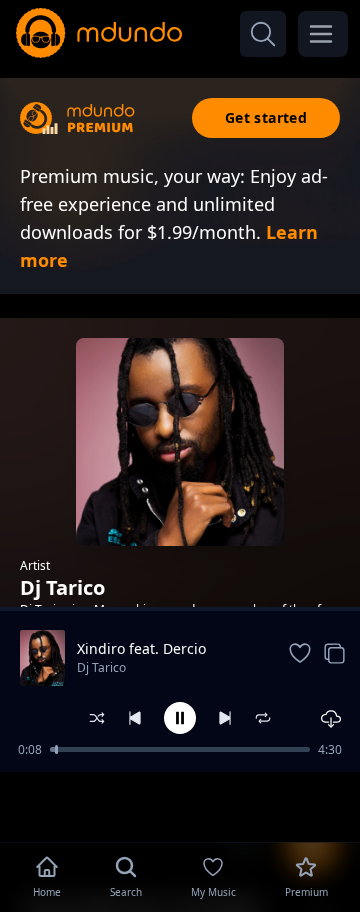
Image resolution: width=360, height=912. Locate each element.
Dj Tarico (101, 667)
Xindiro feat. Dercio (141, 648)
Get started (266, 117)
